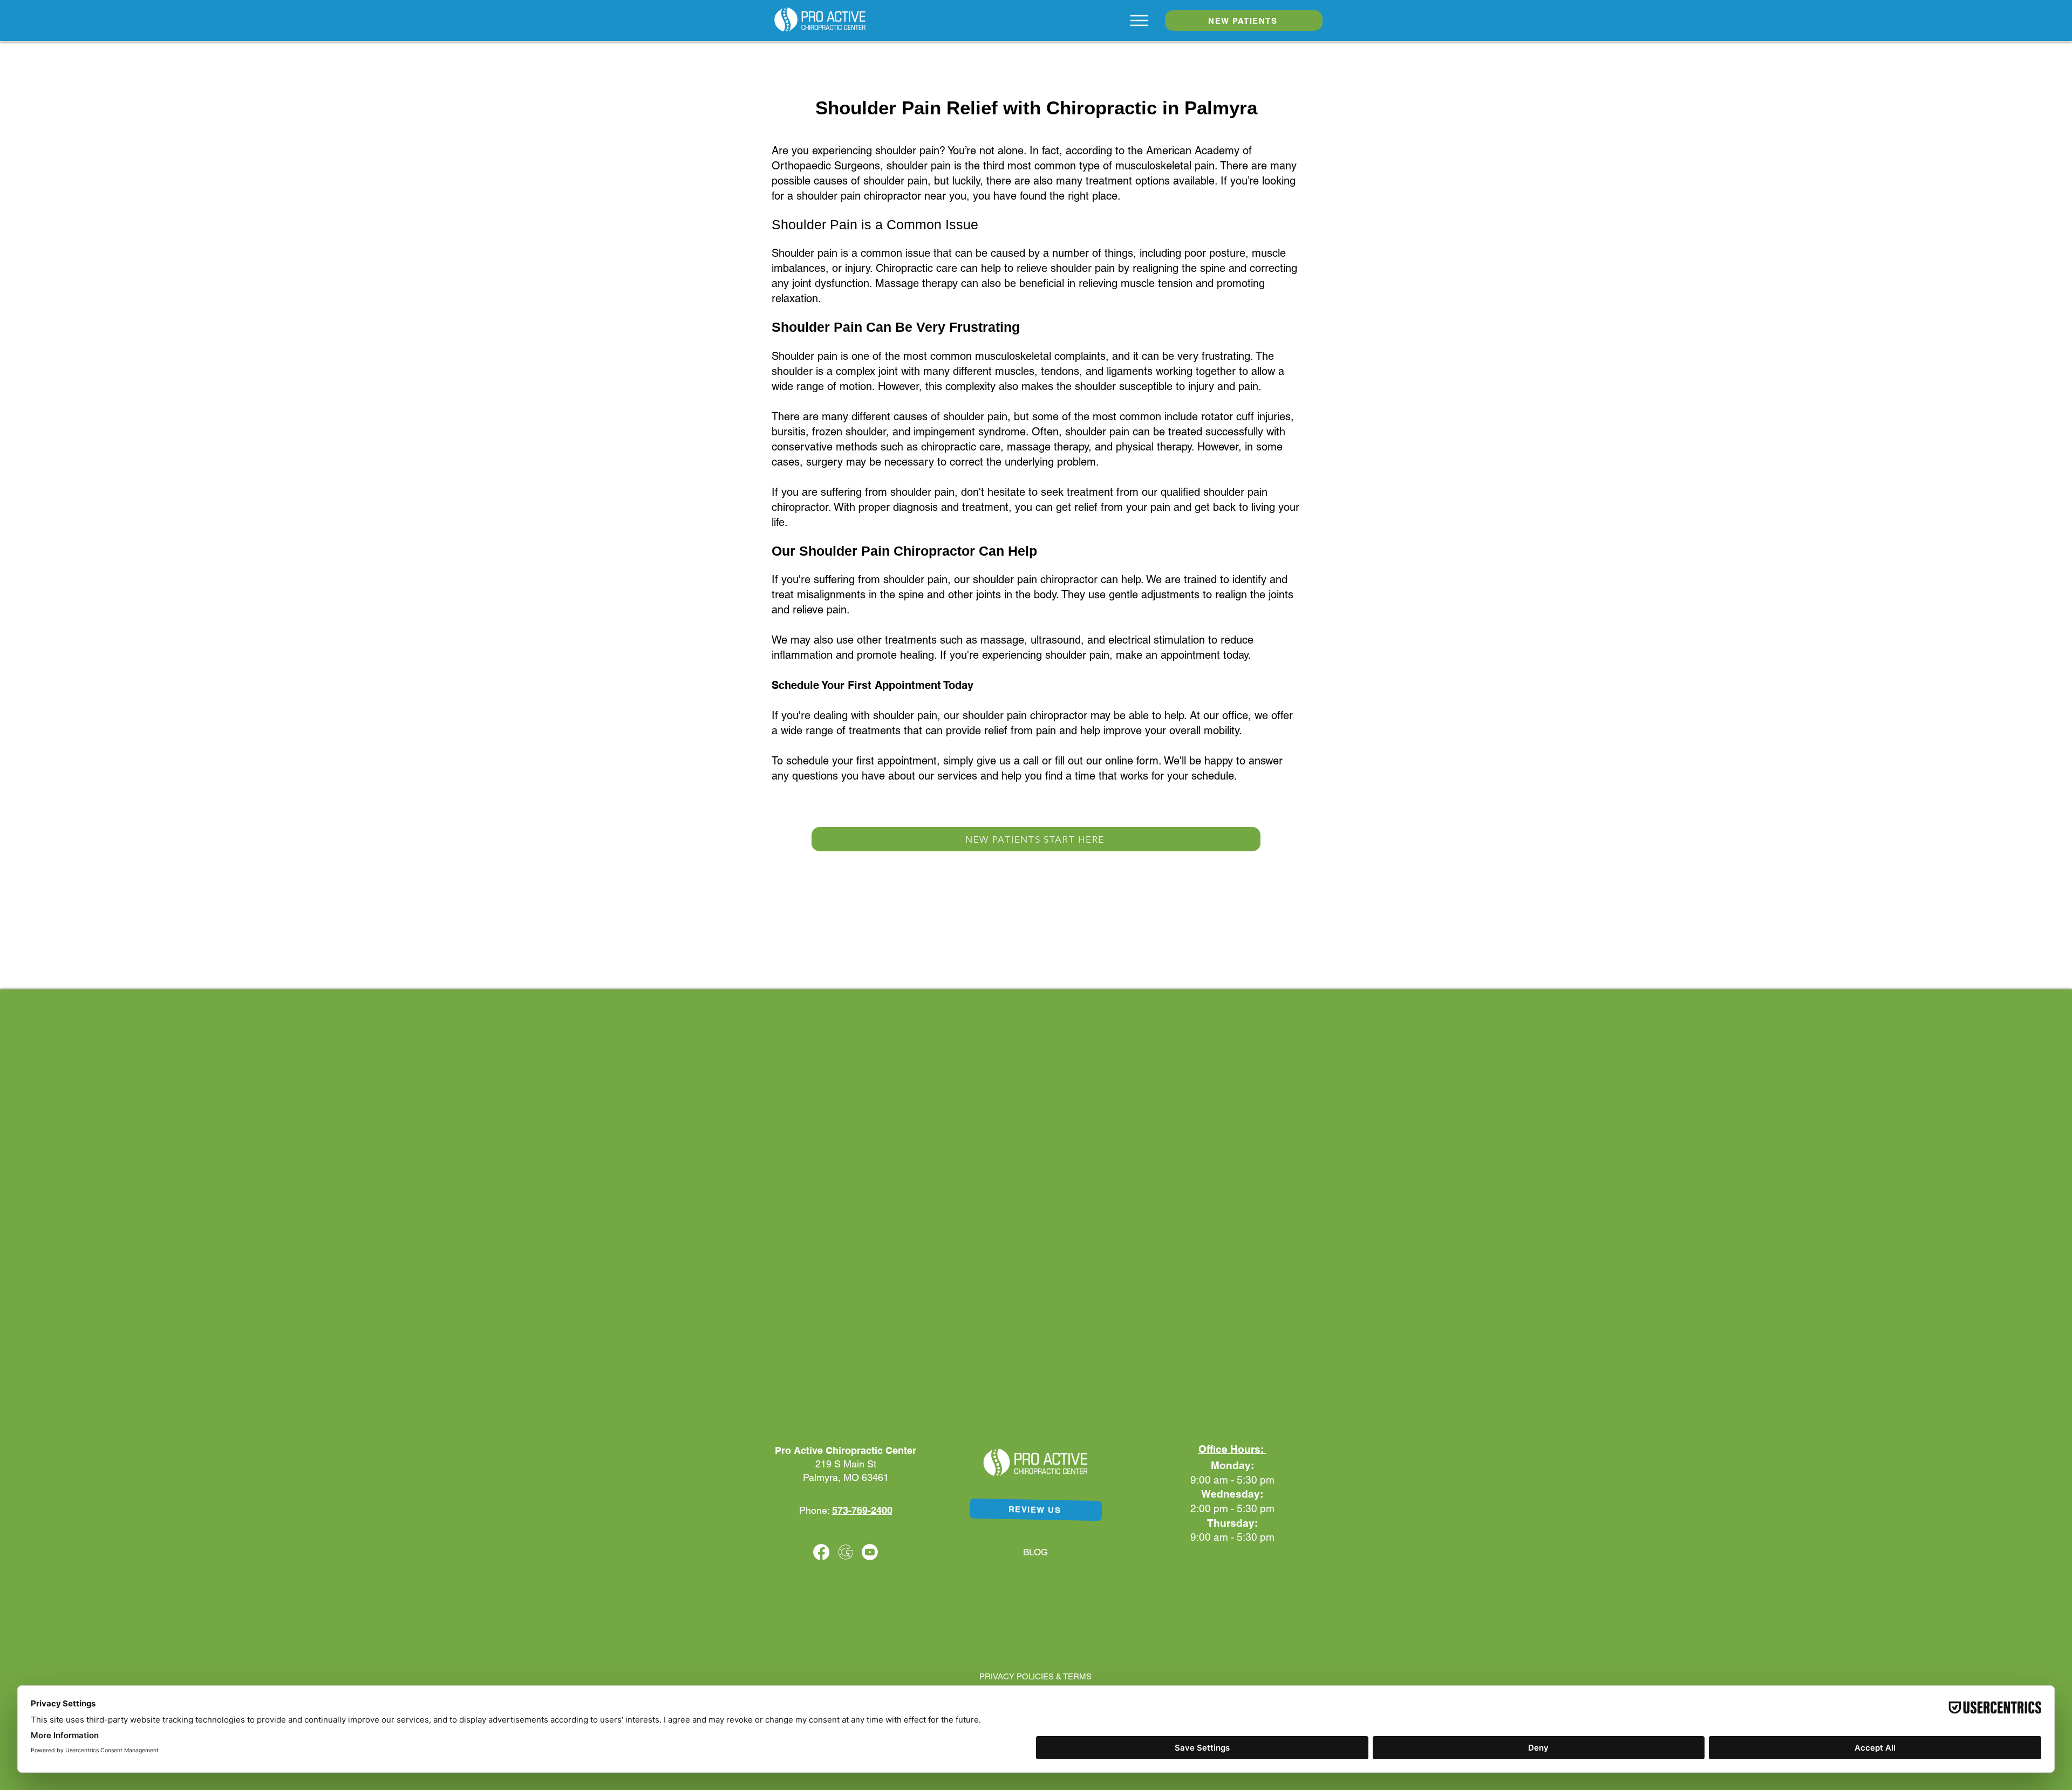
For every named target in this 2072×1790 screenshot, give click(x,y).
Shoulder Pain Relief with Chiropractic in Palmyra (1036, 108)
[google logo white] (846, 1552)
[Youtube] (870, 1552)
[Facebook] (821, 1552)
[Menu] (1139, 21)
